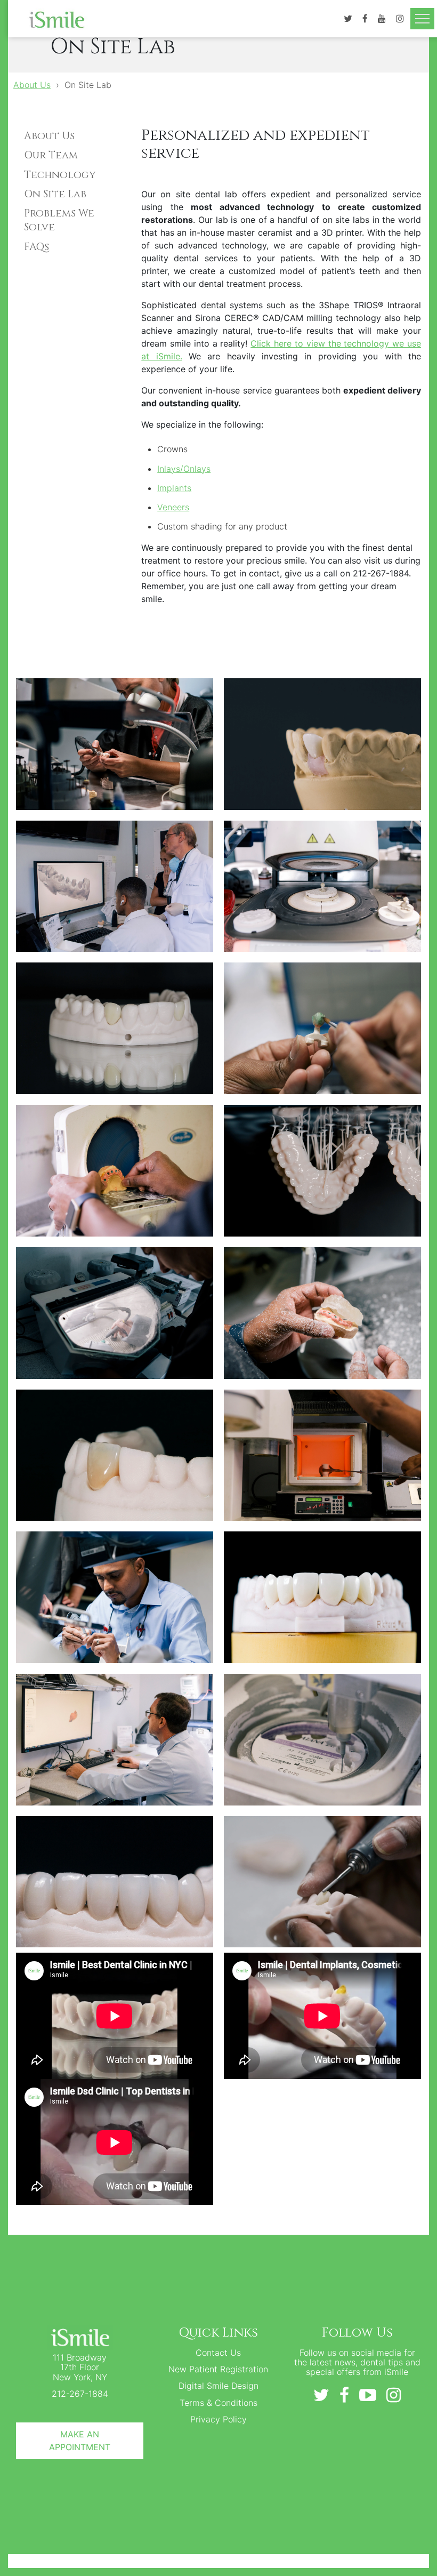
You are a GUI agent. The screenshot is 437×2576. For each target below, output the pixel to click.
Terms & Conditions (218, 2403)
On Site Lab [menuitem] (55, 194)
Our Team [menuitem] (51, 155)
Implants (174, 488)
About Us (32, 85)
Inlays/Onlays (184, 469)
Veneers (173, 507)
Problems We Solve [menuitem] (59, 220)
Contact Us (218, 2353)
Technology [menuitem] (60, 175)
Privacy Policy (218, 2419)
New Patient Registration (218, 2369)
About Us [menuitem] (49, 136)
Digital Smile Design (218, 2386)
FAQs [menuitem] (37, 247)
